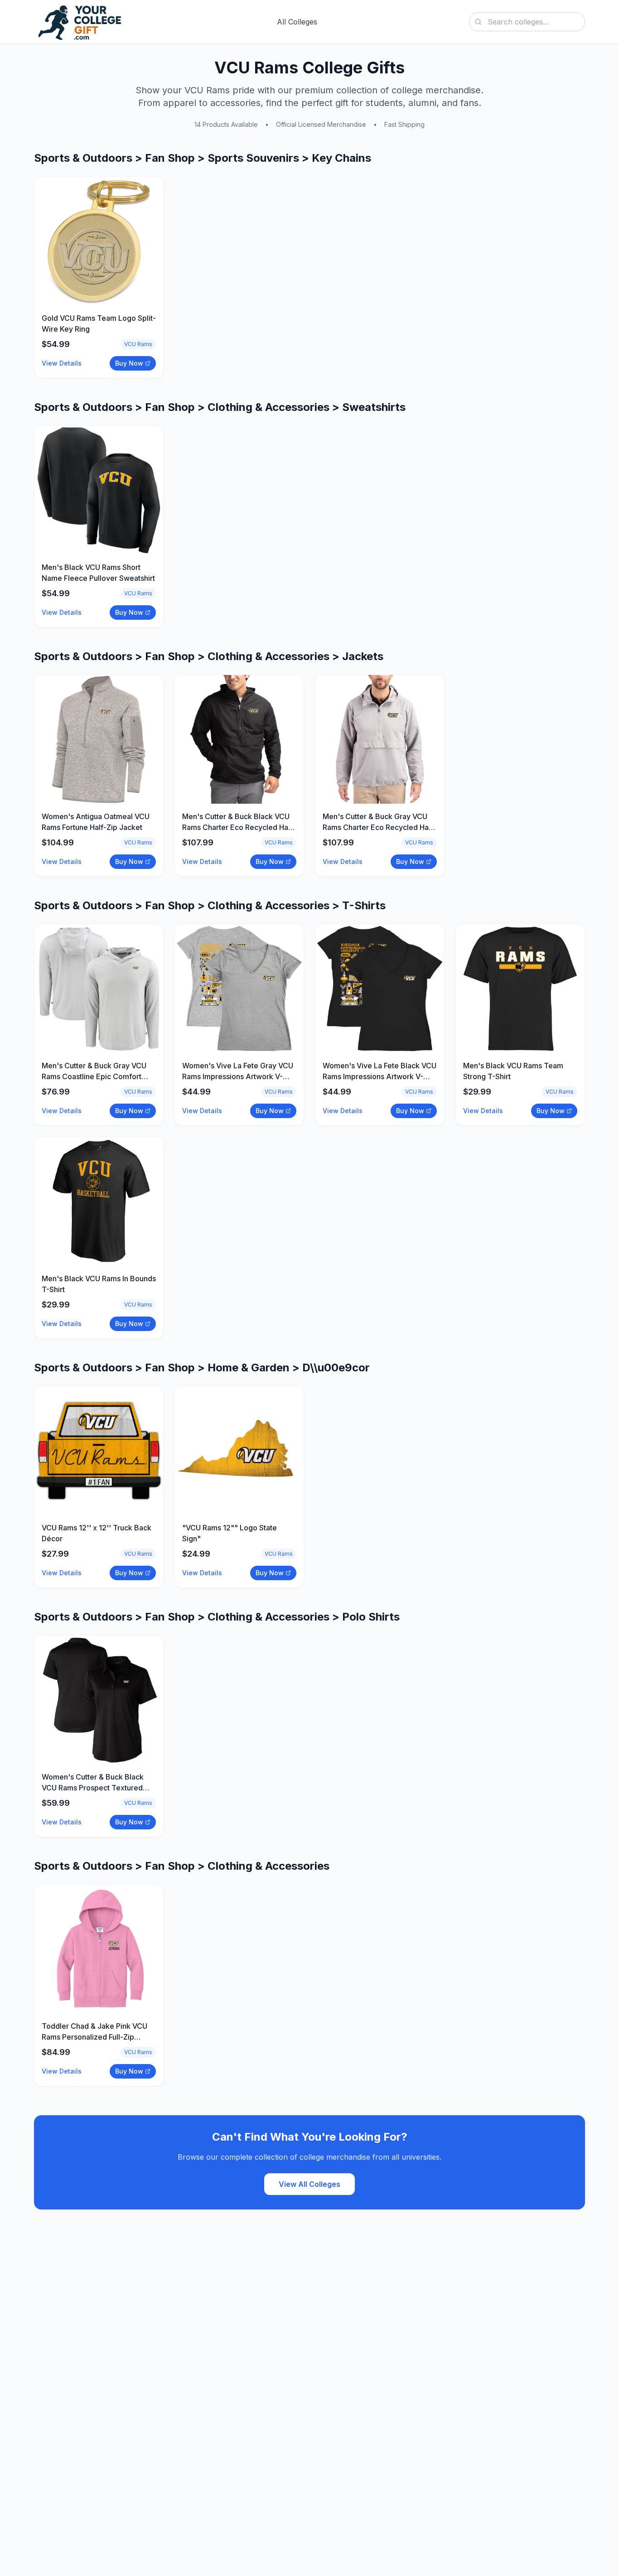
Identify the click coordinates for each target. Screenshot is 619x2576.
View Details (62, 363)
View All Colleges (309, 2184)
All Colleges (297, 22)
